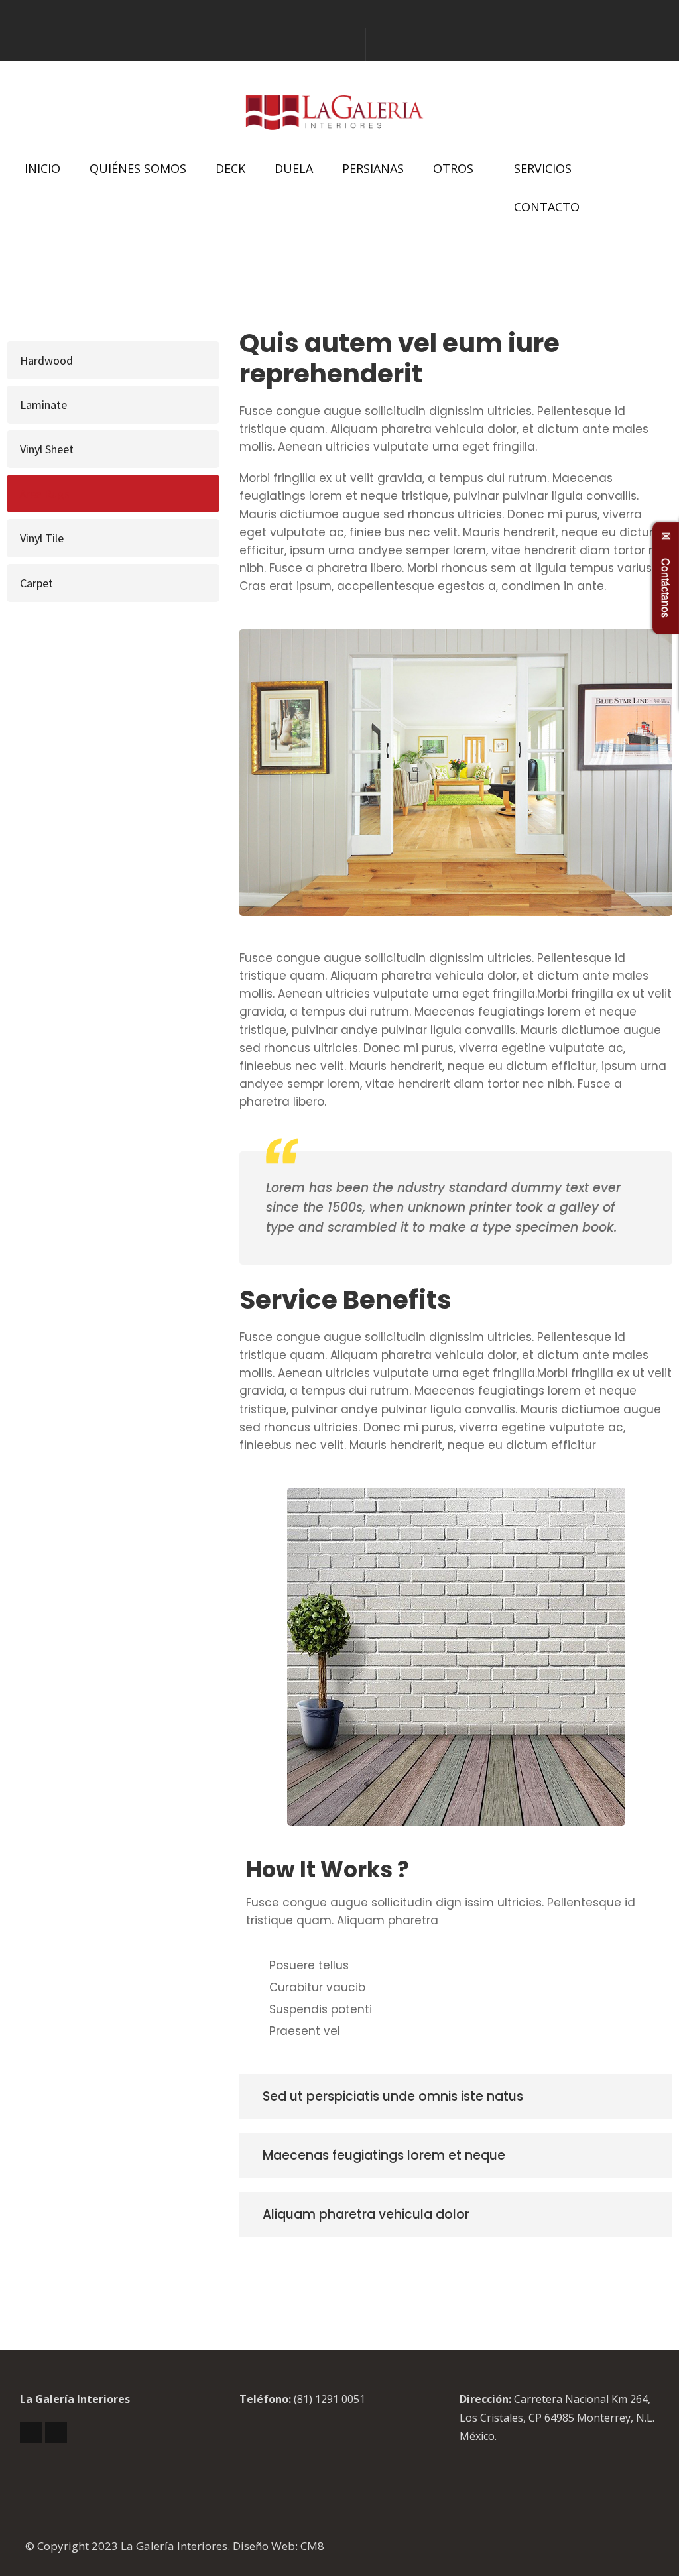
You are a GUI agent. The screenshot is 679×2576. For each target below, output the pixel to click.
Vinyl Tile (42, 538)
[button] (456, 2096)
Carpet (36, 583)
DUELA (294, 168)
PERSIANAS (373, 168)
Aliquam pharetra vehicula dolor (366, 2214)
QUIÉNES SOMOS (138, 168)
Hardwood (46, 360)
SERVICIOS (543, 168)
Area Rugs (45, 494)
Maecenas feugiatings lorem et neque (384, 2155)
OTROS (453, 168)
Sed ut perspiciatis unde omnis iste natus (393, 2096)
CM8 (312, 2546)
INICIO (42, 168)
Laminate (43, 405)
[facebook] (326, 44)
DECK (230, 168)
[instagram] (353, 44)
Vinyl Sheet (47, 449)
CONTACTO (547, 207)
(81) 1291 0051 (330, 2399)
